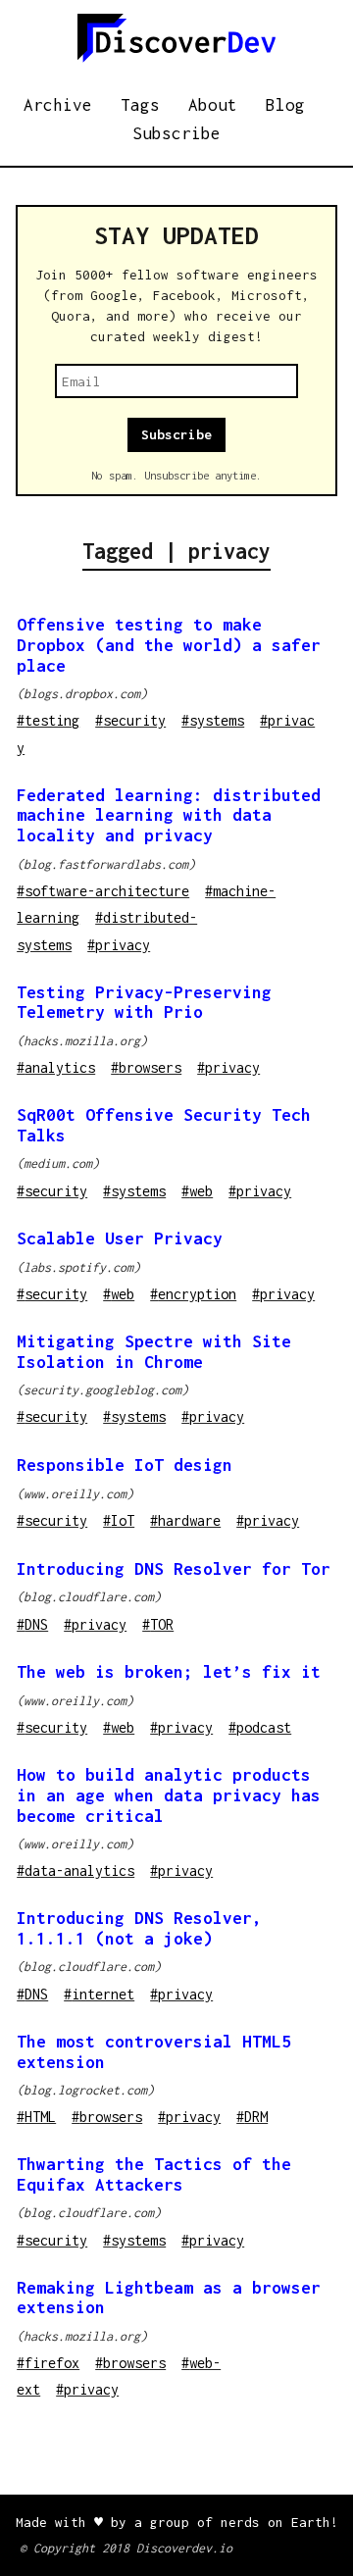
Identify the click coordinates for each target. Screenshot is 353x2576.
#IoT (119, 1520)
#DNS (32, 1624)
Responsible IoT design (125, 1465)
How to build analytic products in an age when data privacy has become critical (169, 1795)
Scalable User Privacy (120, 1238)
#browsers (146, 1067)
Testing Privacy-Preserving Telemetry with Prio (144, 1003)
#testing (48, 720)
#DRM (252, 2117)
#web (197, 1191)
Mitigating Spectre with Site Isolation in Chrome (154, 1352)
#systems (213, 720)
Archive (58, 105)
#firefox (48, 2363)
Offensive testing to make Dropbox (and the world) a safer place (169, 645)
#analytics (56, 1067)
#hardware (185, 1520)
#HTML (36, 2117)
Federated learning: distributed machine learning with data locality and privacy (169, 816)
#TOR (158, 1624)
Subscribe (176, 133)
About (213, 105)
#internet (99, 1994)
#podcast (260, 1727)
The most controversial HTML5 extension (154, 2052)
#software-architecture (103, 891)
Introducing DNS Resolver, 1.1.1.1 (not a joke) (139, 1928)
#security (130, 720)
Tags (140, 105)
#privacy (119, 945)
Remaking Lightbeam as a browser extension (169, 2298)
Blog (285, 105)
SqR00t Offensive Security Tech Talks (164, 1125)
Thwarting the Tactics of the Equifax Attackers (154, 2174)
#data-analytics (76, 1870)
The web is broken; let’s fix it (169, 1672)
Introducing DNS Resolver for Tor (174, 1569)
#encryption (193, 1294)
